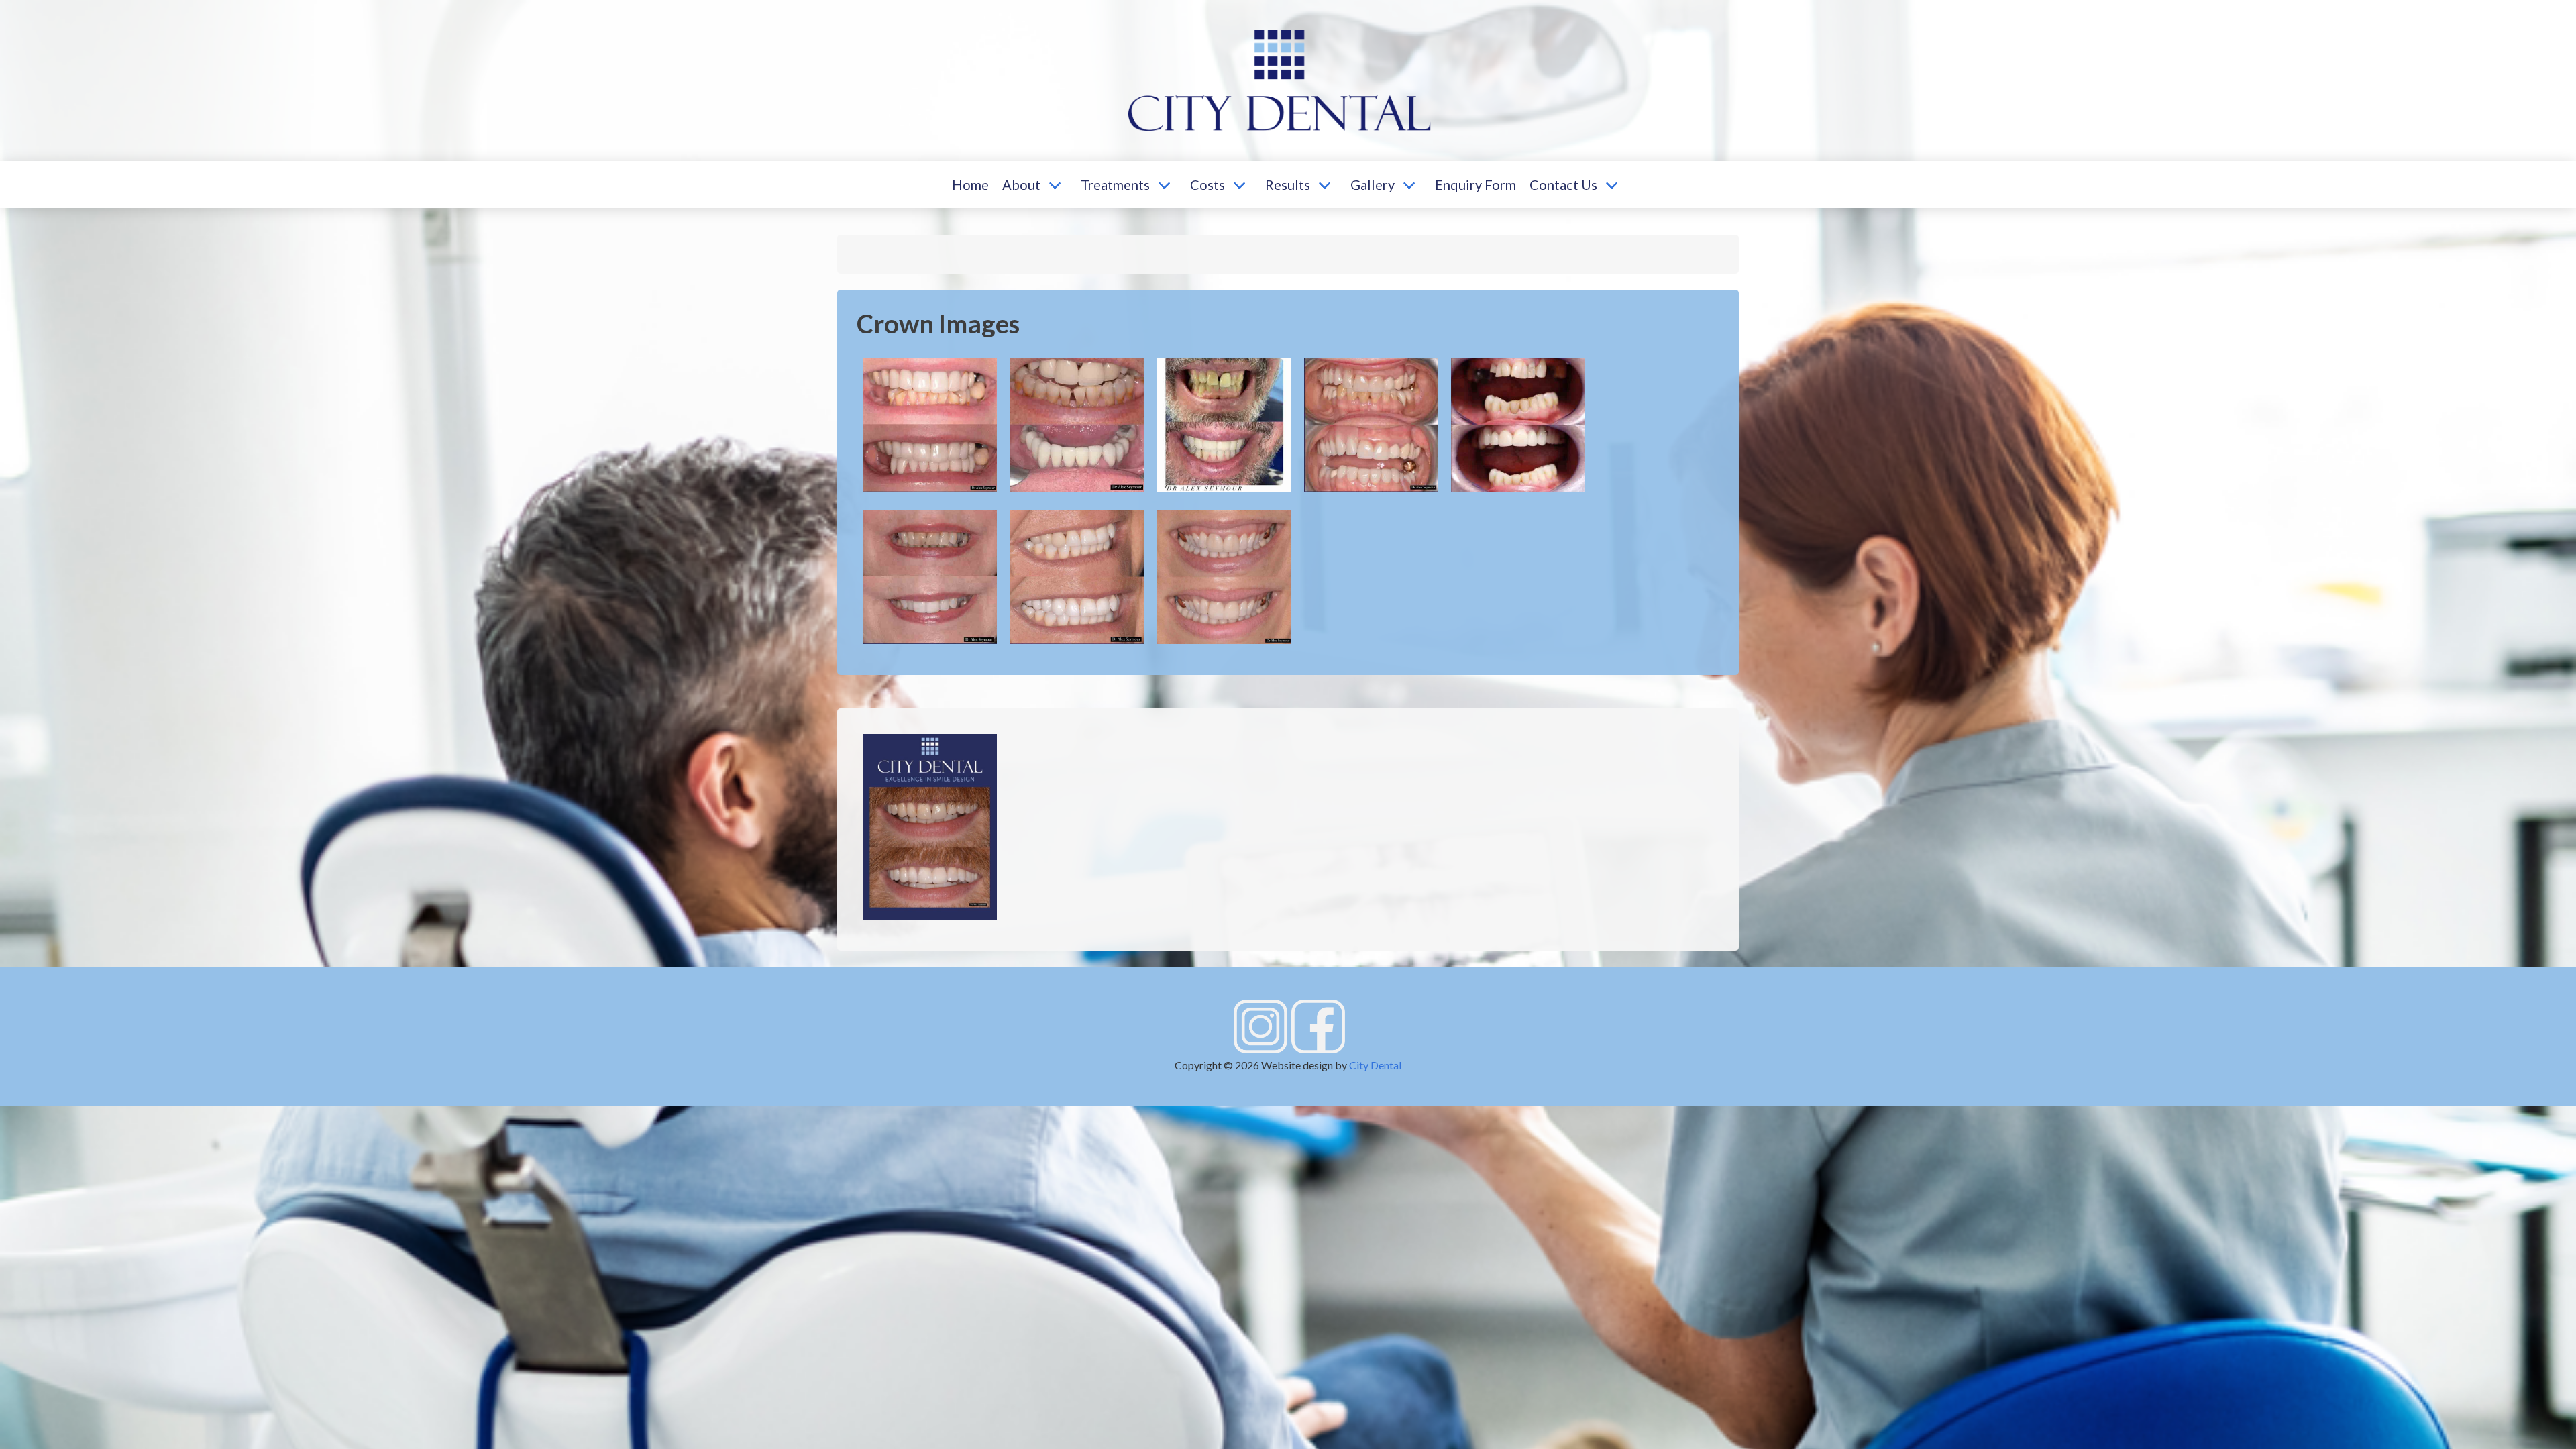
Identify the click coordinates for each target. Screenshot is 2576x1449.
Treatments (1115, 184)
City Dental (1375, 1065)
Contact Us (1563, 184)
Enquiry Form (1475, 184)
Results (1288, 184)
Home (970, 184)
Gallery (1373, 184)
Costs (1207, 184)
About (1021, 184)
